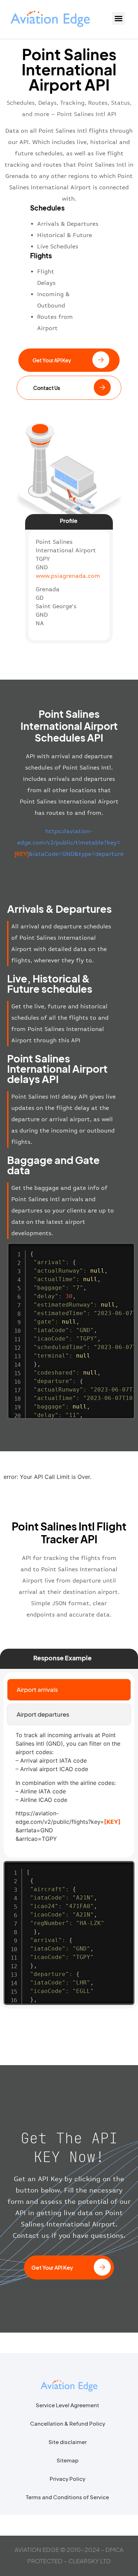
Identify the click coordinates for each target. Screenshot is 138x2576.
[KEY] (112, 1822)
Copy (126, 1249)
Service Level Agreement (67, 2405)
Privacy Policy (67, 2479)
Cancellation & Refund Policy (68, 2423)
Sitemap (68, 2460)
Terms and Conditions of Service (67, 2497)
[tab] (69, 1690)
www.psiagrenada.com (68, 576)
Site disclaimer (68, 2442)
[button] (119, 18)
